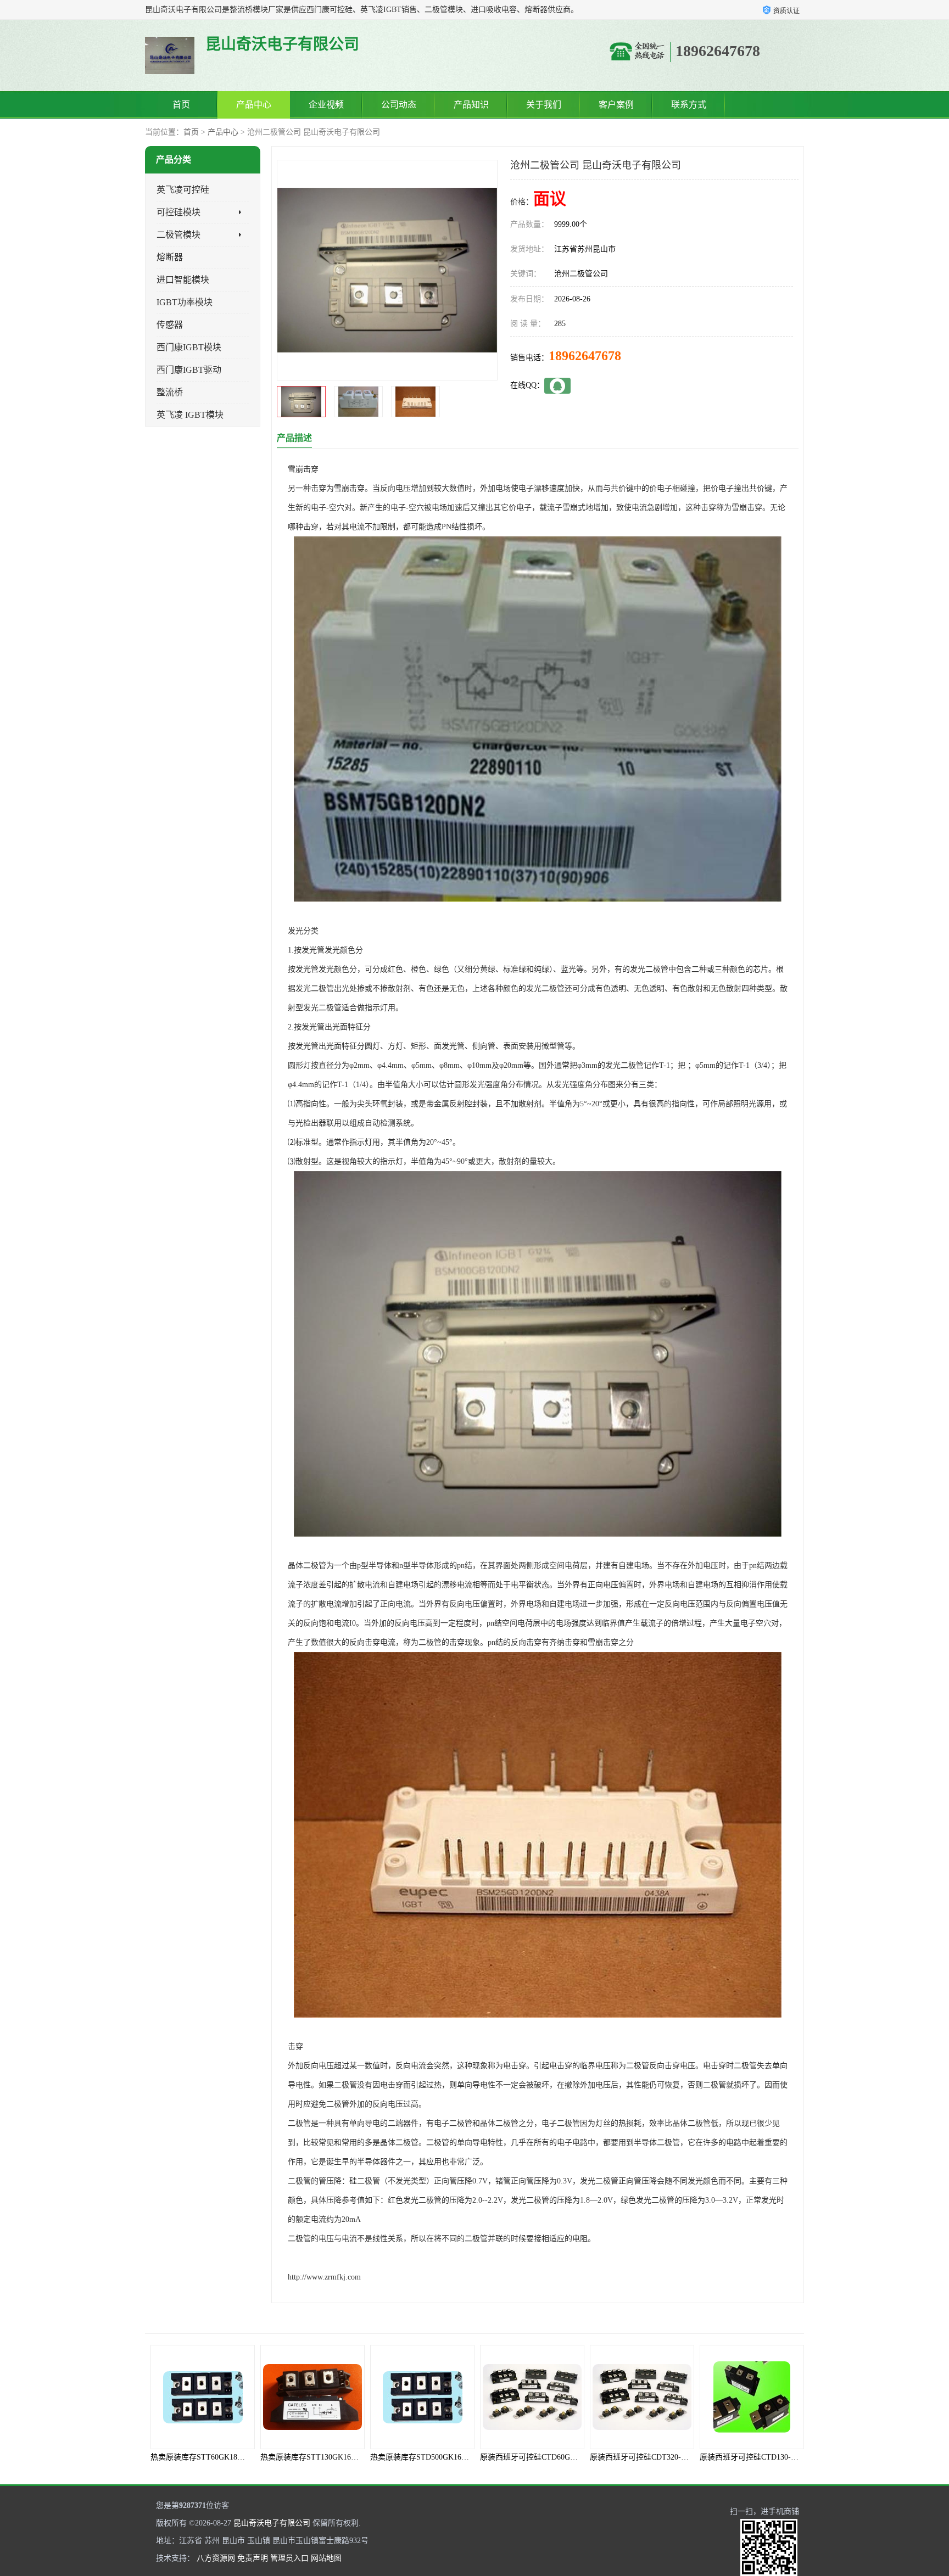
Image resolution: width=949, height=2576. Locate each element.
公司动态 (399, 105)
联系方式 (689, 105)
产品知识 (471, 105)
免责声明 (253, 2558)
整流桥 (170, 392)
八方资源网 (216, 2558)
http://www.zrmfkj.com (324, 2277)
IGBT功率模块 (185, 302)
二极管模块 (178, 235)
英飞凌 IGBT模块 (190, 415)
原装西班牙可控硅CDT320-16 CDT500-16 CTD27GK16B (574, 2457)
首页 (181, 105)
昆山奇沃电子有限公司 (272, 2523)
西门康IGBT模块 (189, 347)
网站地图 (326, 2558)
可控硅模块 (178, 212)
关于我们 (544, 105)
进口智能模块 (183, 280)
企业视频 (326, 105)
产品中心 (254, 105)
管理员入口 (289, 2558)
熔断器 (170, 257)
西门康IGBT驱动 (189, 370)
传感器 (170, 325)
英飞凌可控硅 (183, 190)
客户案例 (616, 105)
